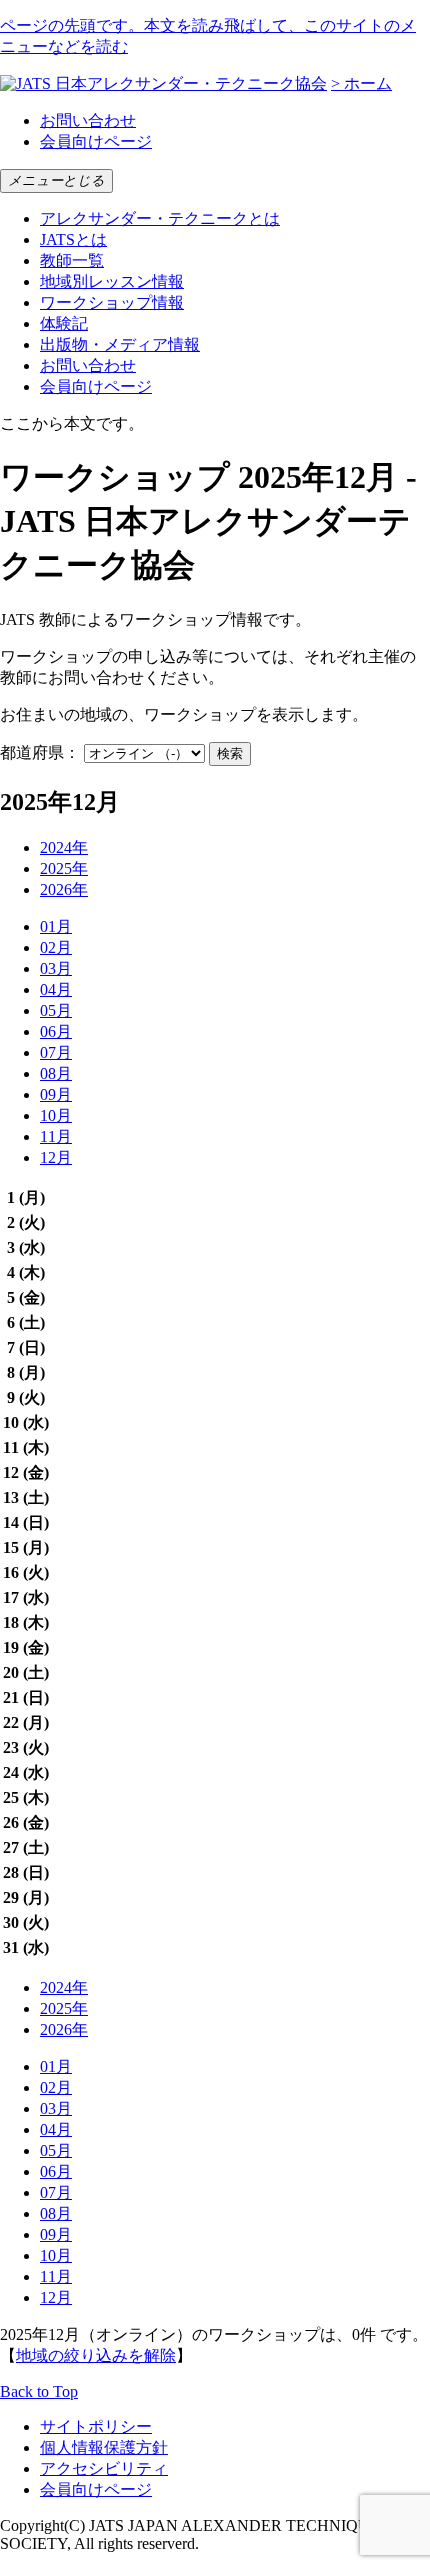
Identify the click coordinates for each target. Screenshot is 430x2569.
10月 (56, 1115)
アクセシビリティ (104, 2468)
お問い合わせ (88, 120)
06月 (56, 1031)
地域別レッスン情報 (112, 281)
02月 (56, 947)
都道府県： (40, 752)
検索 (230, 753)
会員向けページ (96, 141)
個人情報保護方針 (104, 2447)
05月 (56, 1010)
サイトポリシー (96, 2426)
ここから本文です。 (72, 423)
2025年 (64, 868)
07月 (56, 1052)
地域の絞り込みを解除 (96, 2355)
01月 (56, 926)
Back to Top (39, 2391)
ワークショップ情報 (112, 302)
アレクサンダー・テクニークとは (160, 218)
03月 (56, 968)
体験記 (64, 323)
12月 (56, 1157)
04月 (56, 989)
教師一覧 (72, 260)
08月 (56, 1073)
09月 (56, 1094)
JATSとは (73, 239)
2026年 (64, 889)
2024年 (64, 847)
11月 (56, 1136)
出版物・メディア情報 (120, 344)
